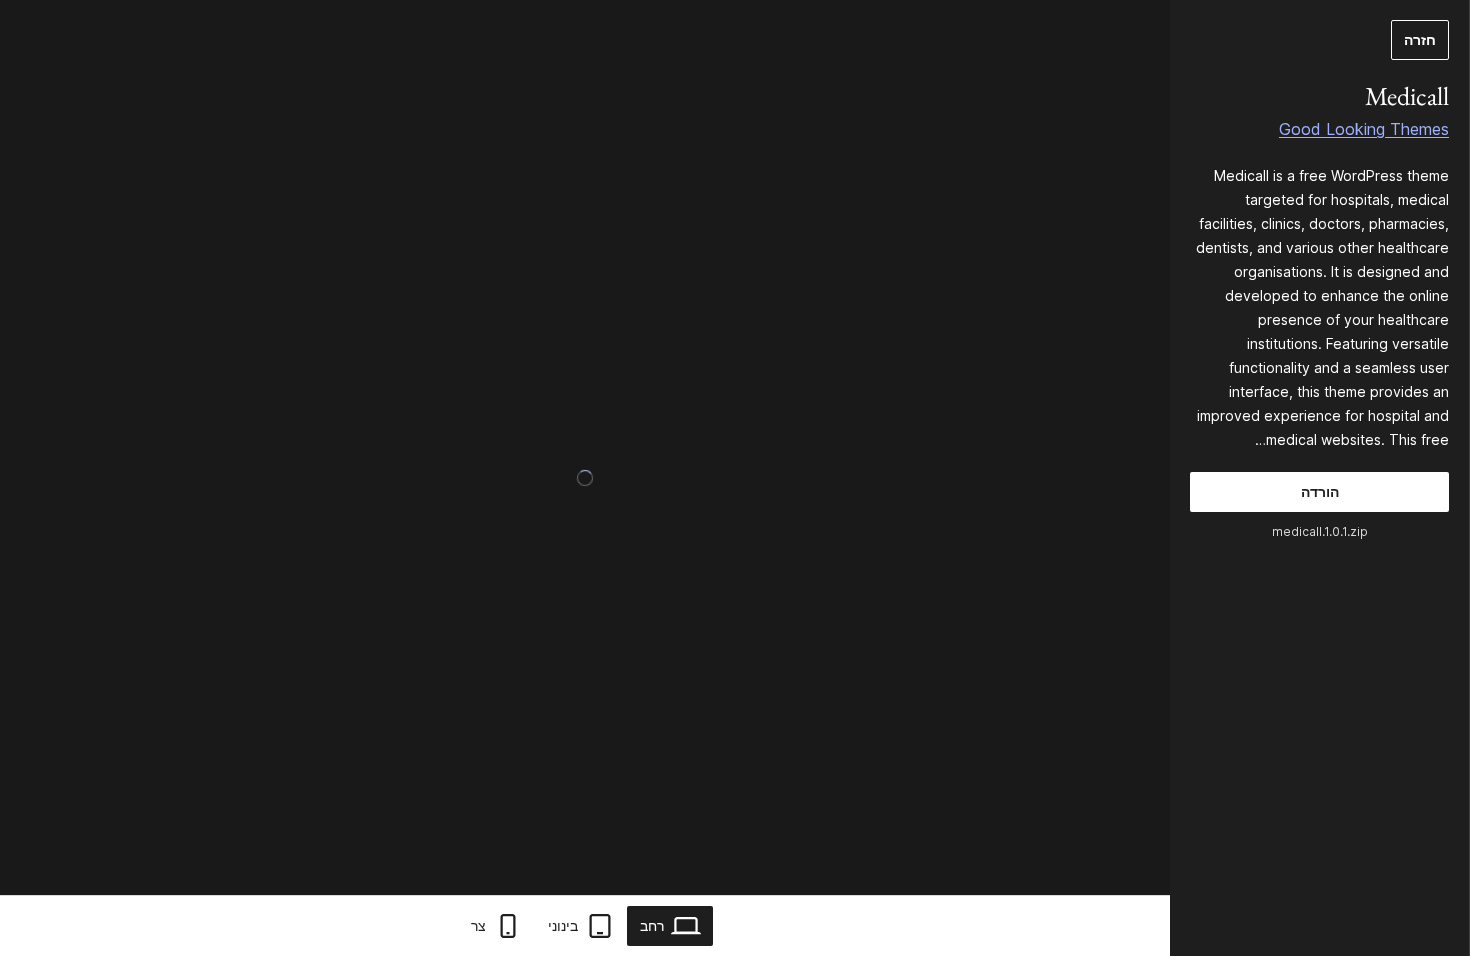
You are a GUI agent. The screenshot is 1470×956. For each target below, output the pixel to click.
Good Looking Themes (1364, 129)
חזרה (1420, 39)
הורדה (1320, 491)
